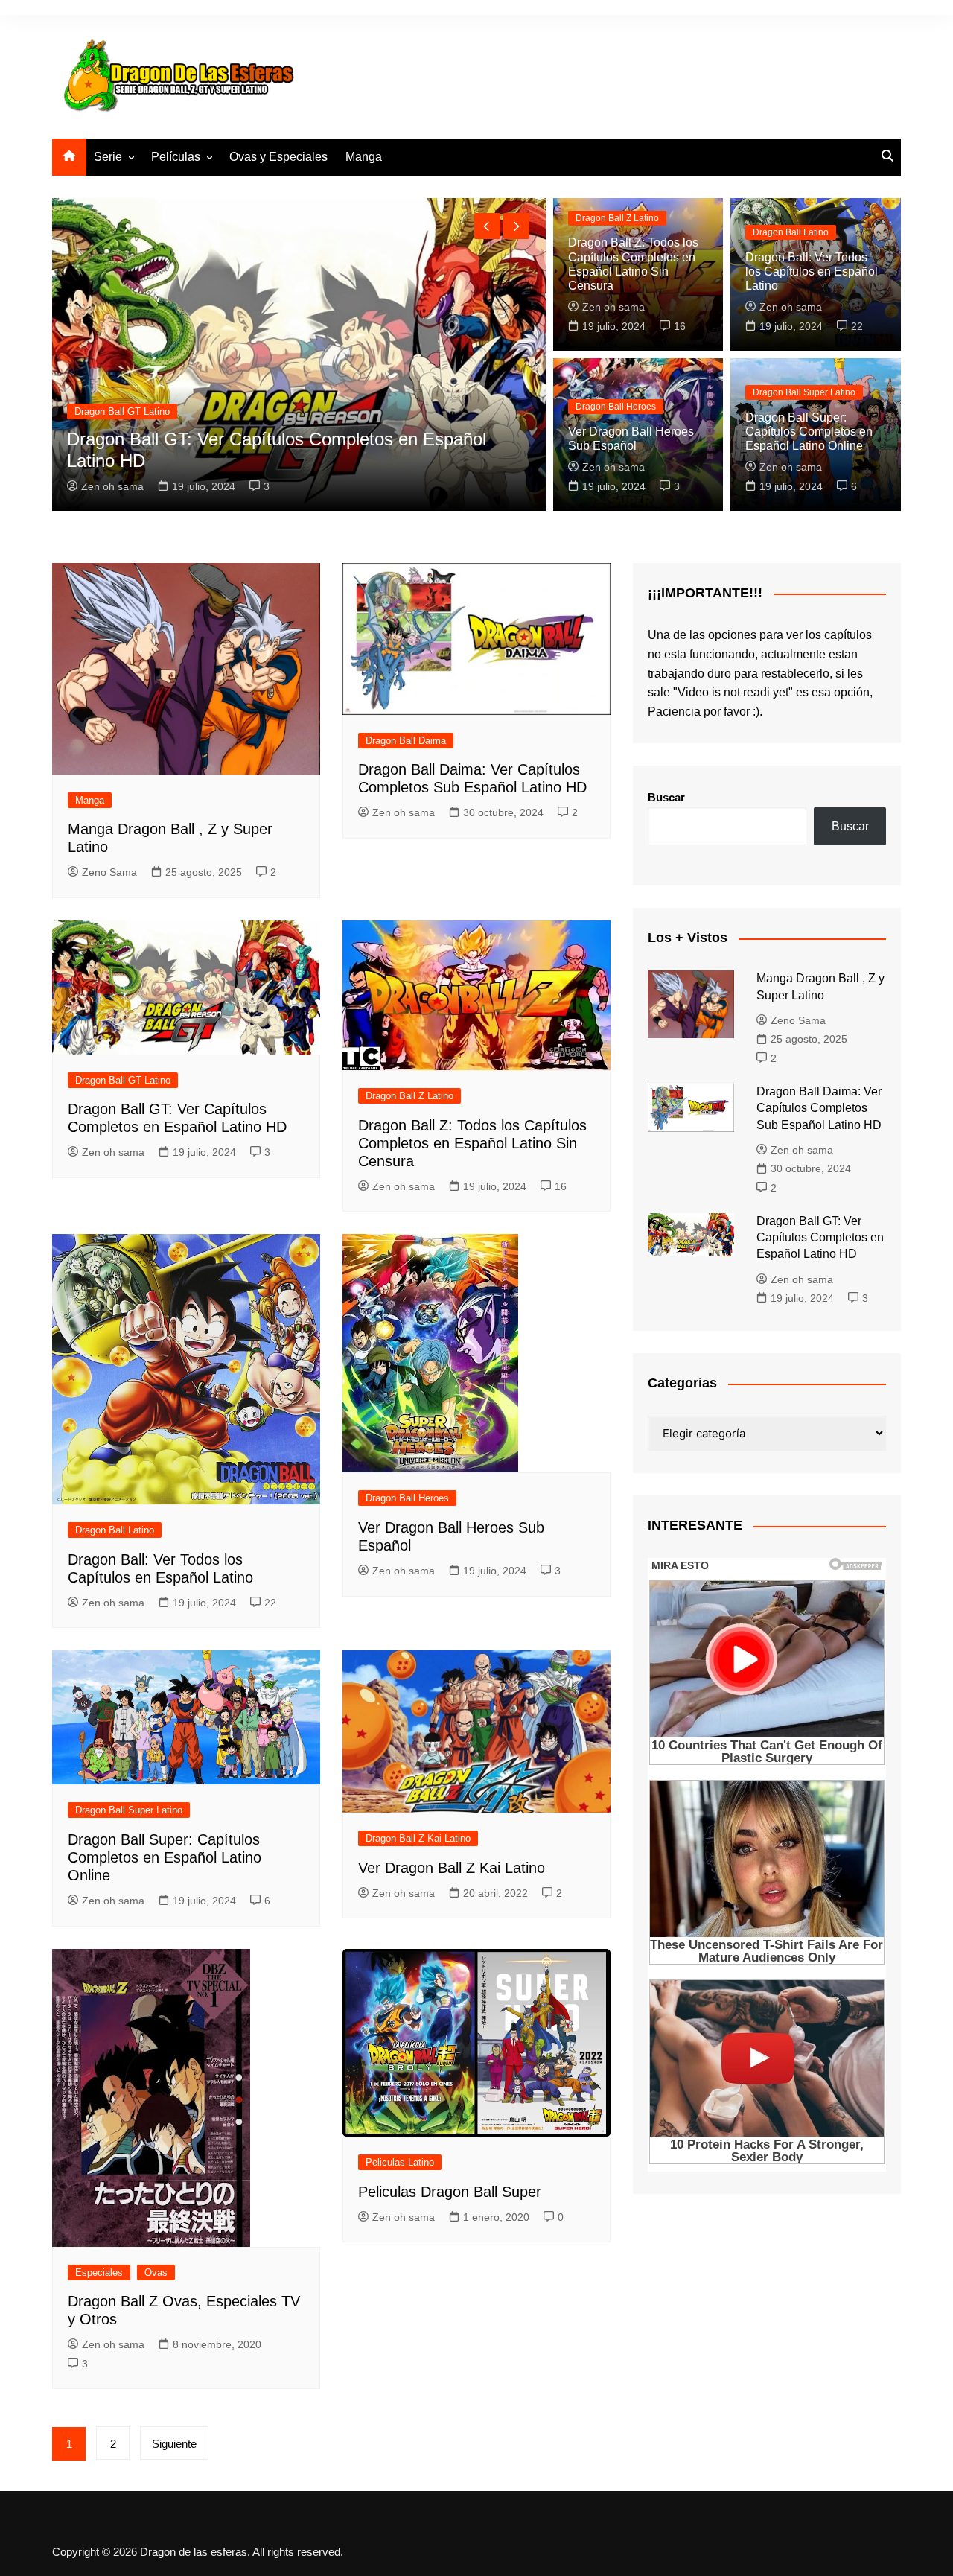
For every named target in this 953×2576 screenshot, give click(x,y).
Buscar (666, 797)
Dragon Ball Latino (791, 232)
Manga (364, 157)
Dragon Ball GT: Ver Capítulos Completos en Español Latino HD (820, 1238)
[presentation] (487, 226)
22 (857, 326)
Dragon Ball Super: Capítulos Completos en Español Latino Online (809, 432)
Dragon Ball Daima (406, 741)
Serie (108, 157)
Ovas (156, 2273)
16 (680, 326)
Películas (176, 157)
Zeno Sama (179, 486)
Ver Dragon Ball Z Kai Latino (452, 1868)
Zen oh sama (613, 307)
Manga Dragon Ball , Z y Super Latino (285, 461)
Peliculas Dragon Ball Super (450, 2192)
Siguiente (174, 2444)
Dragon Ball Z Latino (617, 218)
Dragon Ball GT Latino (123, 1080)
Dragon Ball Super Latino (804, 392)
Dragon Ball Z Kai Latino (418, 1838)
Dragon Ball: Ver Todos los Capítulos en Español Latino (812, 271)
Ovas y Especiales (278, 157)
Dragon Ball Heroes (616, 407)
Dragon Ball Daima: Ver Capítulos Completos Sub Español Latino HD (819, 1108)
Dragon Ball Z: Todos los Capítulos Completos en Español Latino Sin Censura (472, 1143)
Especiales (99, 2273)
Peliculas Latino (400, 2162)
